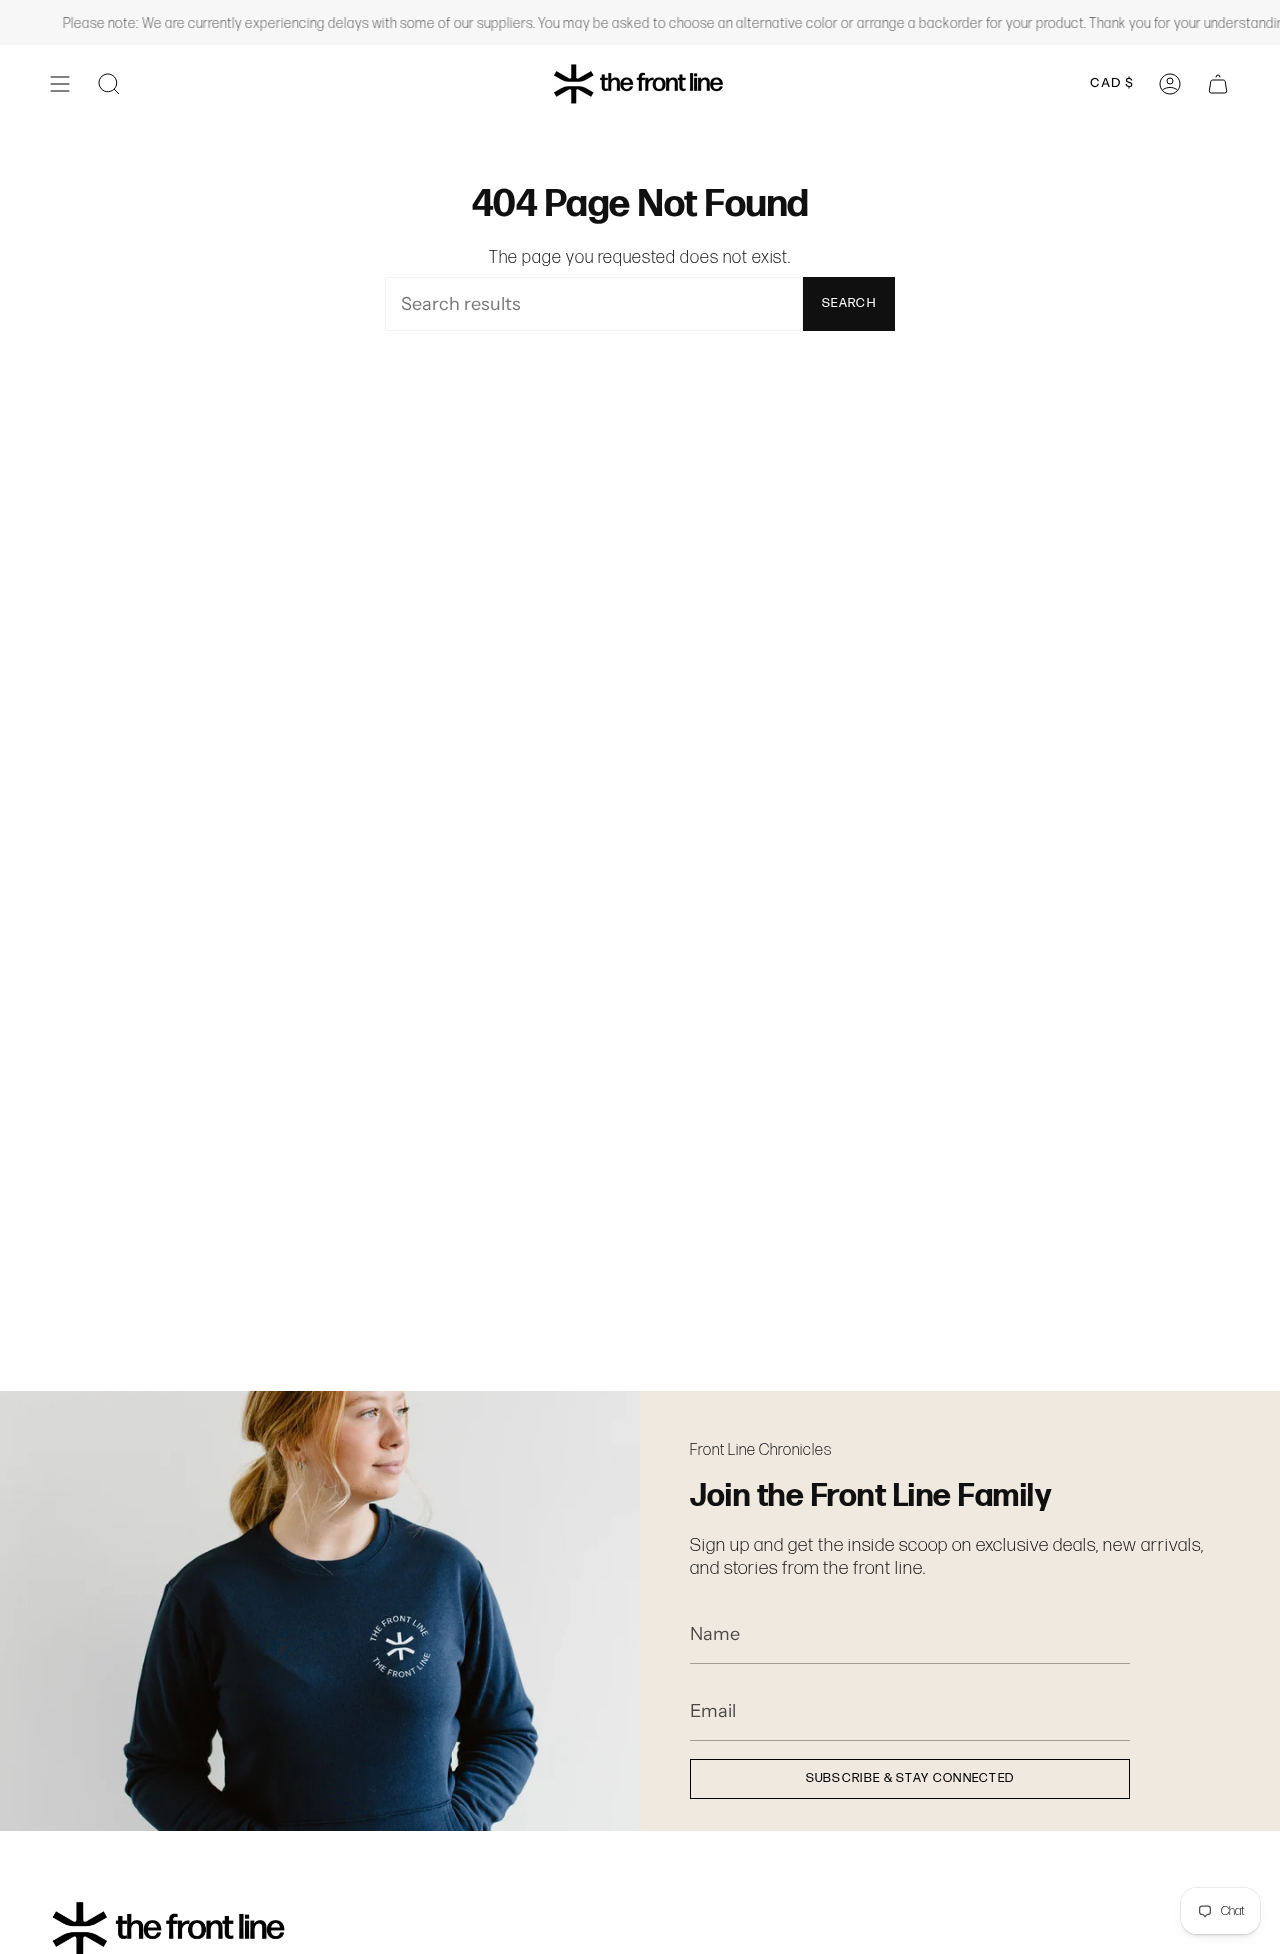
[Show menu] (60, 83)
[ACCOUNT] (1170, 83)
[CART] (1218, 83)
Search (849, 303)
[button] (109, 83)
